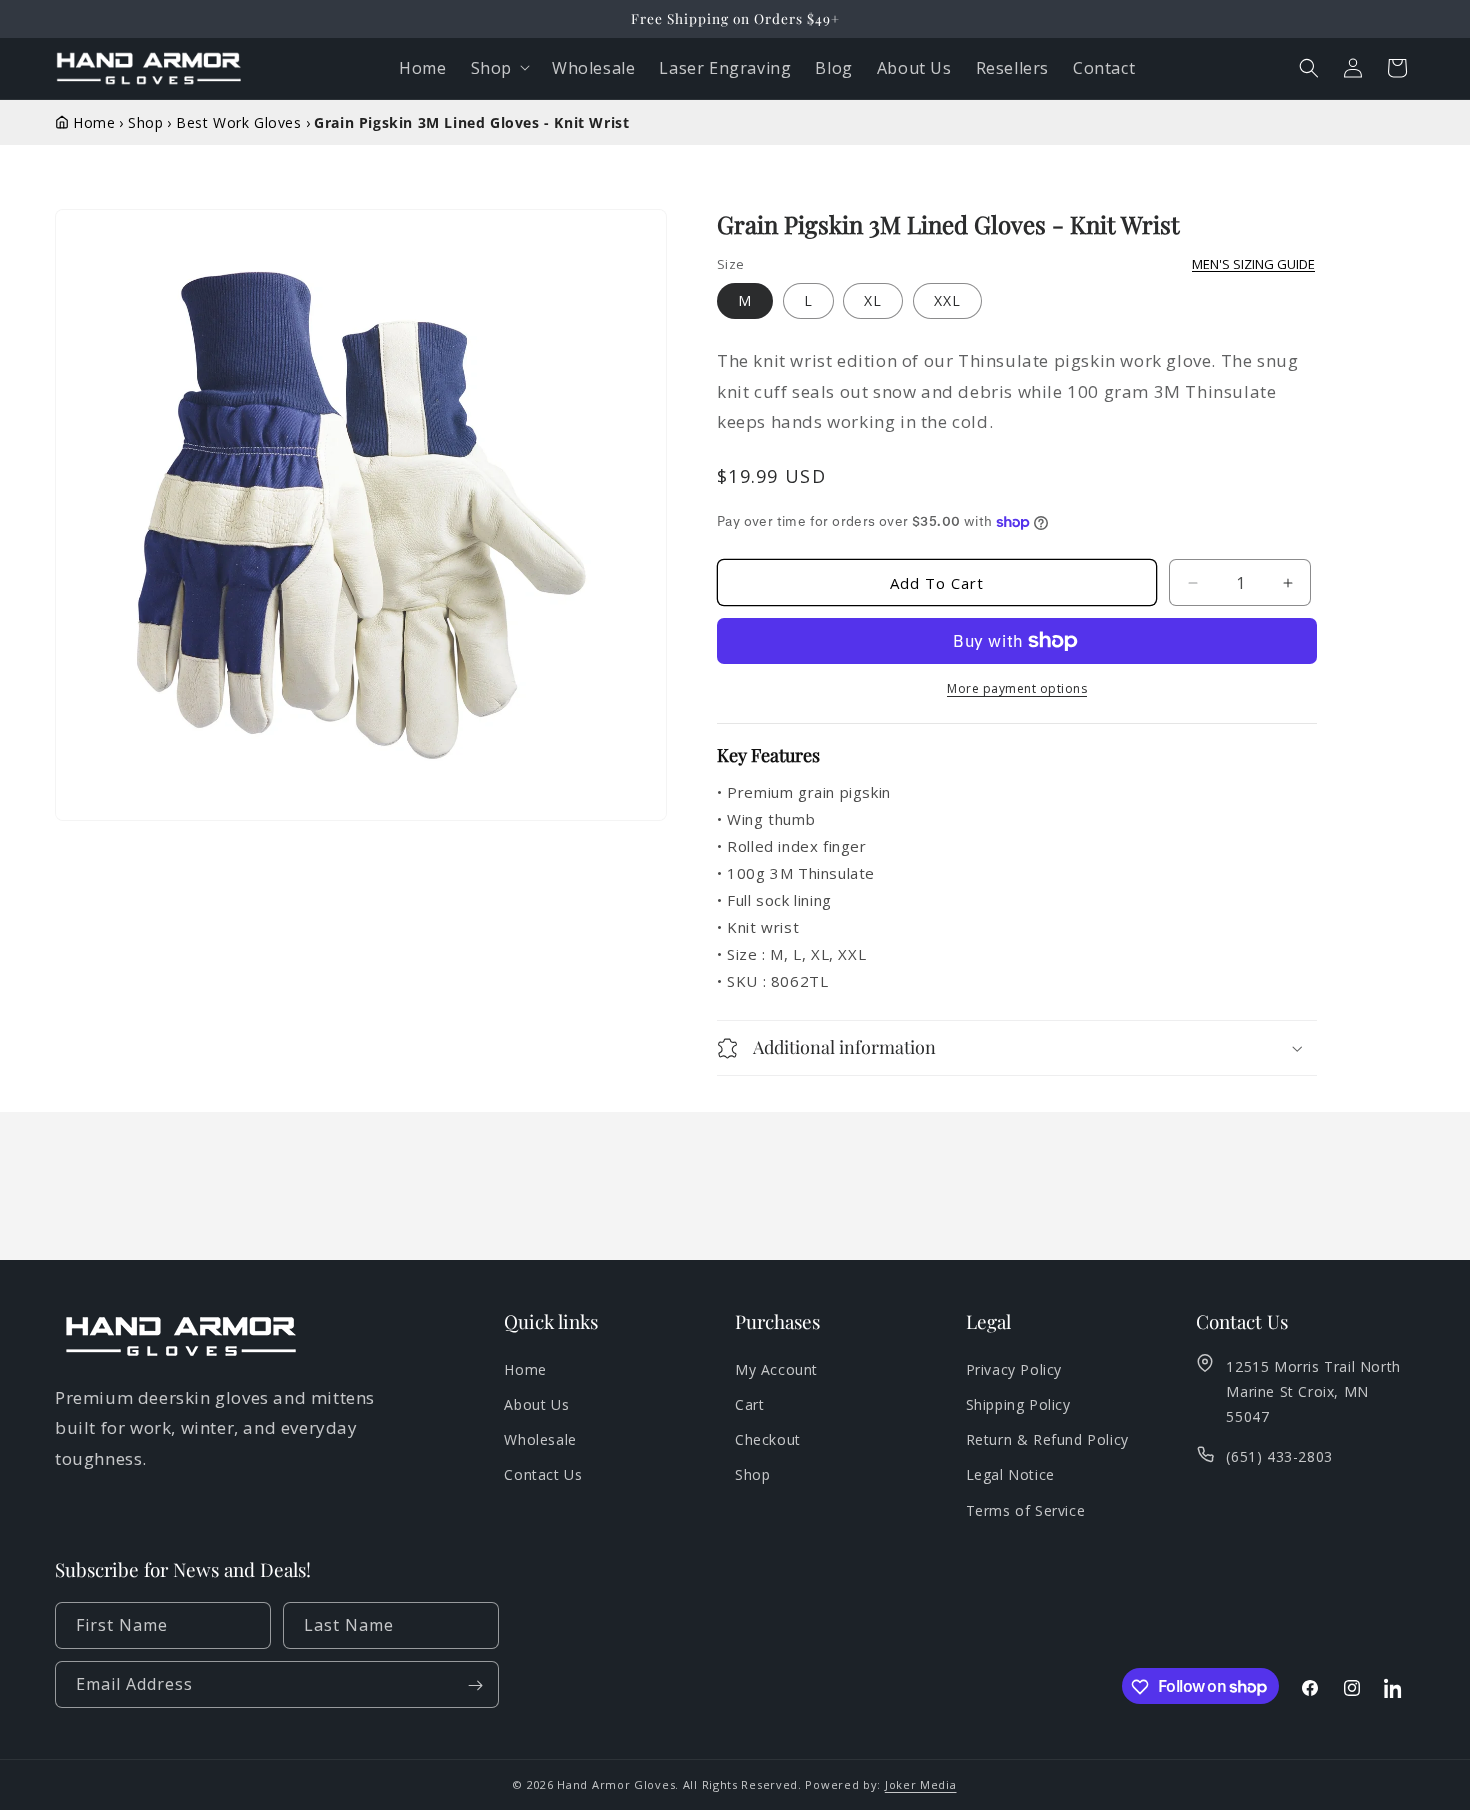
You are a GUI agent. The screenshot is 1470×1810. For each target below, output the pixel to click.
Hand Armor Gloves (616, 1784)
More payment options (1017, 688)
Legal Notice (1010, 1475)
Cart (749, 1405)
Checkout (768, 1440)
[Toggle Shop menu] (529, 68)
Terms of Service (1026, 1510)
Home (525, 1369)
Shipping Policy (1018, 1405)
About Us (536, 1405)
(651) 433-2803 (1279, 1457)
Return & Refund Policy (1047, 1440)
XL (873, 300)
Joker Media (921, 1784)
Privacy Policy (1014, 1369)
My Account (776, 1369)
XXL (947, 300)
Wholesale (540, 1440)
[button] (1309, 68)
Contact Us (543, 1475)
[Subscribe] (476, 1685)
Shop (491, 68)
